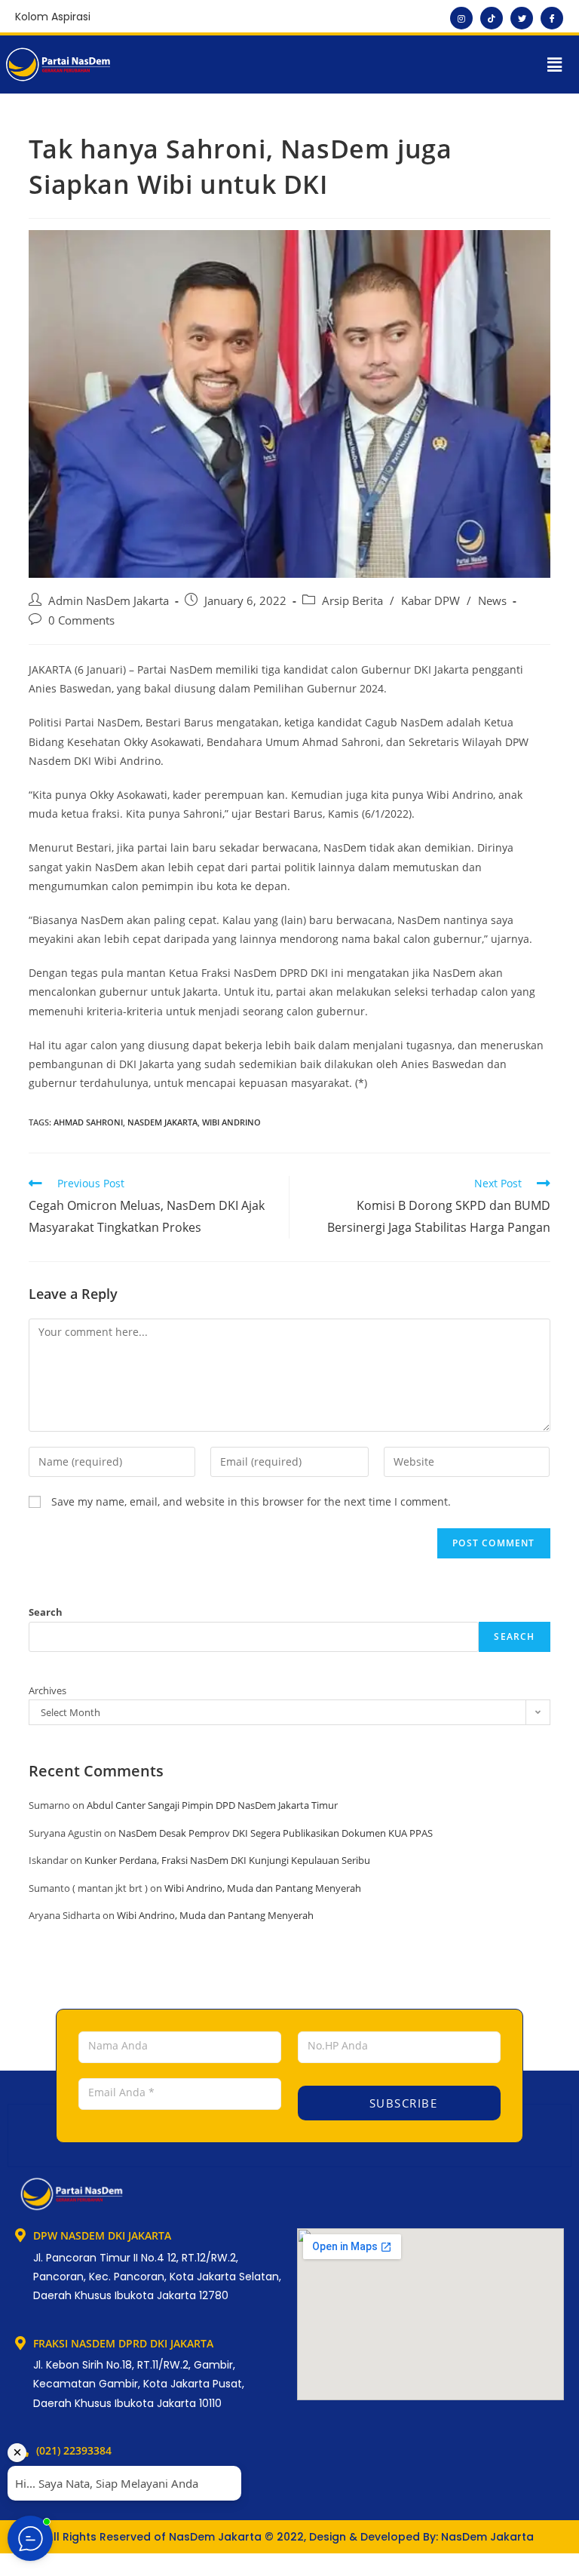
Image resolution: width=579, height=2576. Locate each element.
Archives (47, 1690)
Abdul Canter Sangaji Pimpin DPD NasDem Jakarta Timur (212, 1805)
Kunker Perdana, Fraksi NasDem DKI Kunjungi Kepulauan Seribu (227, 1860)
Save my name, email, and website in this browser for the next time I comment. (251, 1501)
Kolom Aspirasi (53, 17)
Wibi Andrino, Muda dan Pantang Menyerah (263, 1888)
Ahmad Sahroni (88, 1122)
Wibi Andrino (231, 1122)
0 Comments (81, 620)
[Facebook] (552, 18)
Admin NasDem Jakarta (109, 601)
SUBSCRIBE (401, 2103)
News (492, 601)
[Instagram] (461, 18)
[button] (555, 64)
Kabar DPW (430, 601)
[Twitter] (522, 18)
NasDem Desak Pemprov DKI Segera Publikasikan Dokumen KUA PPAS (276, 1833)
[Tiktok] (492, 18)
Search (46, 1612)
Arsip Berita (352, 601)
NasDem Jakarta (162, 1122)
